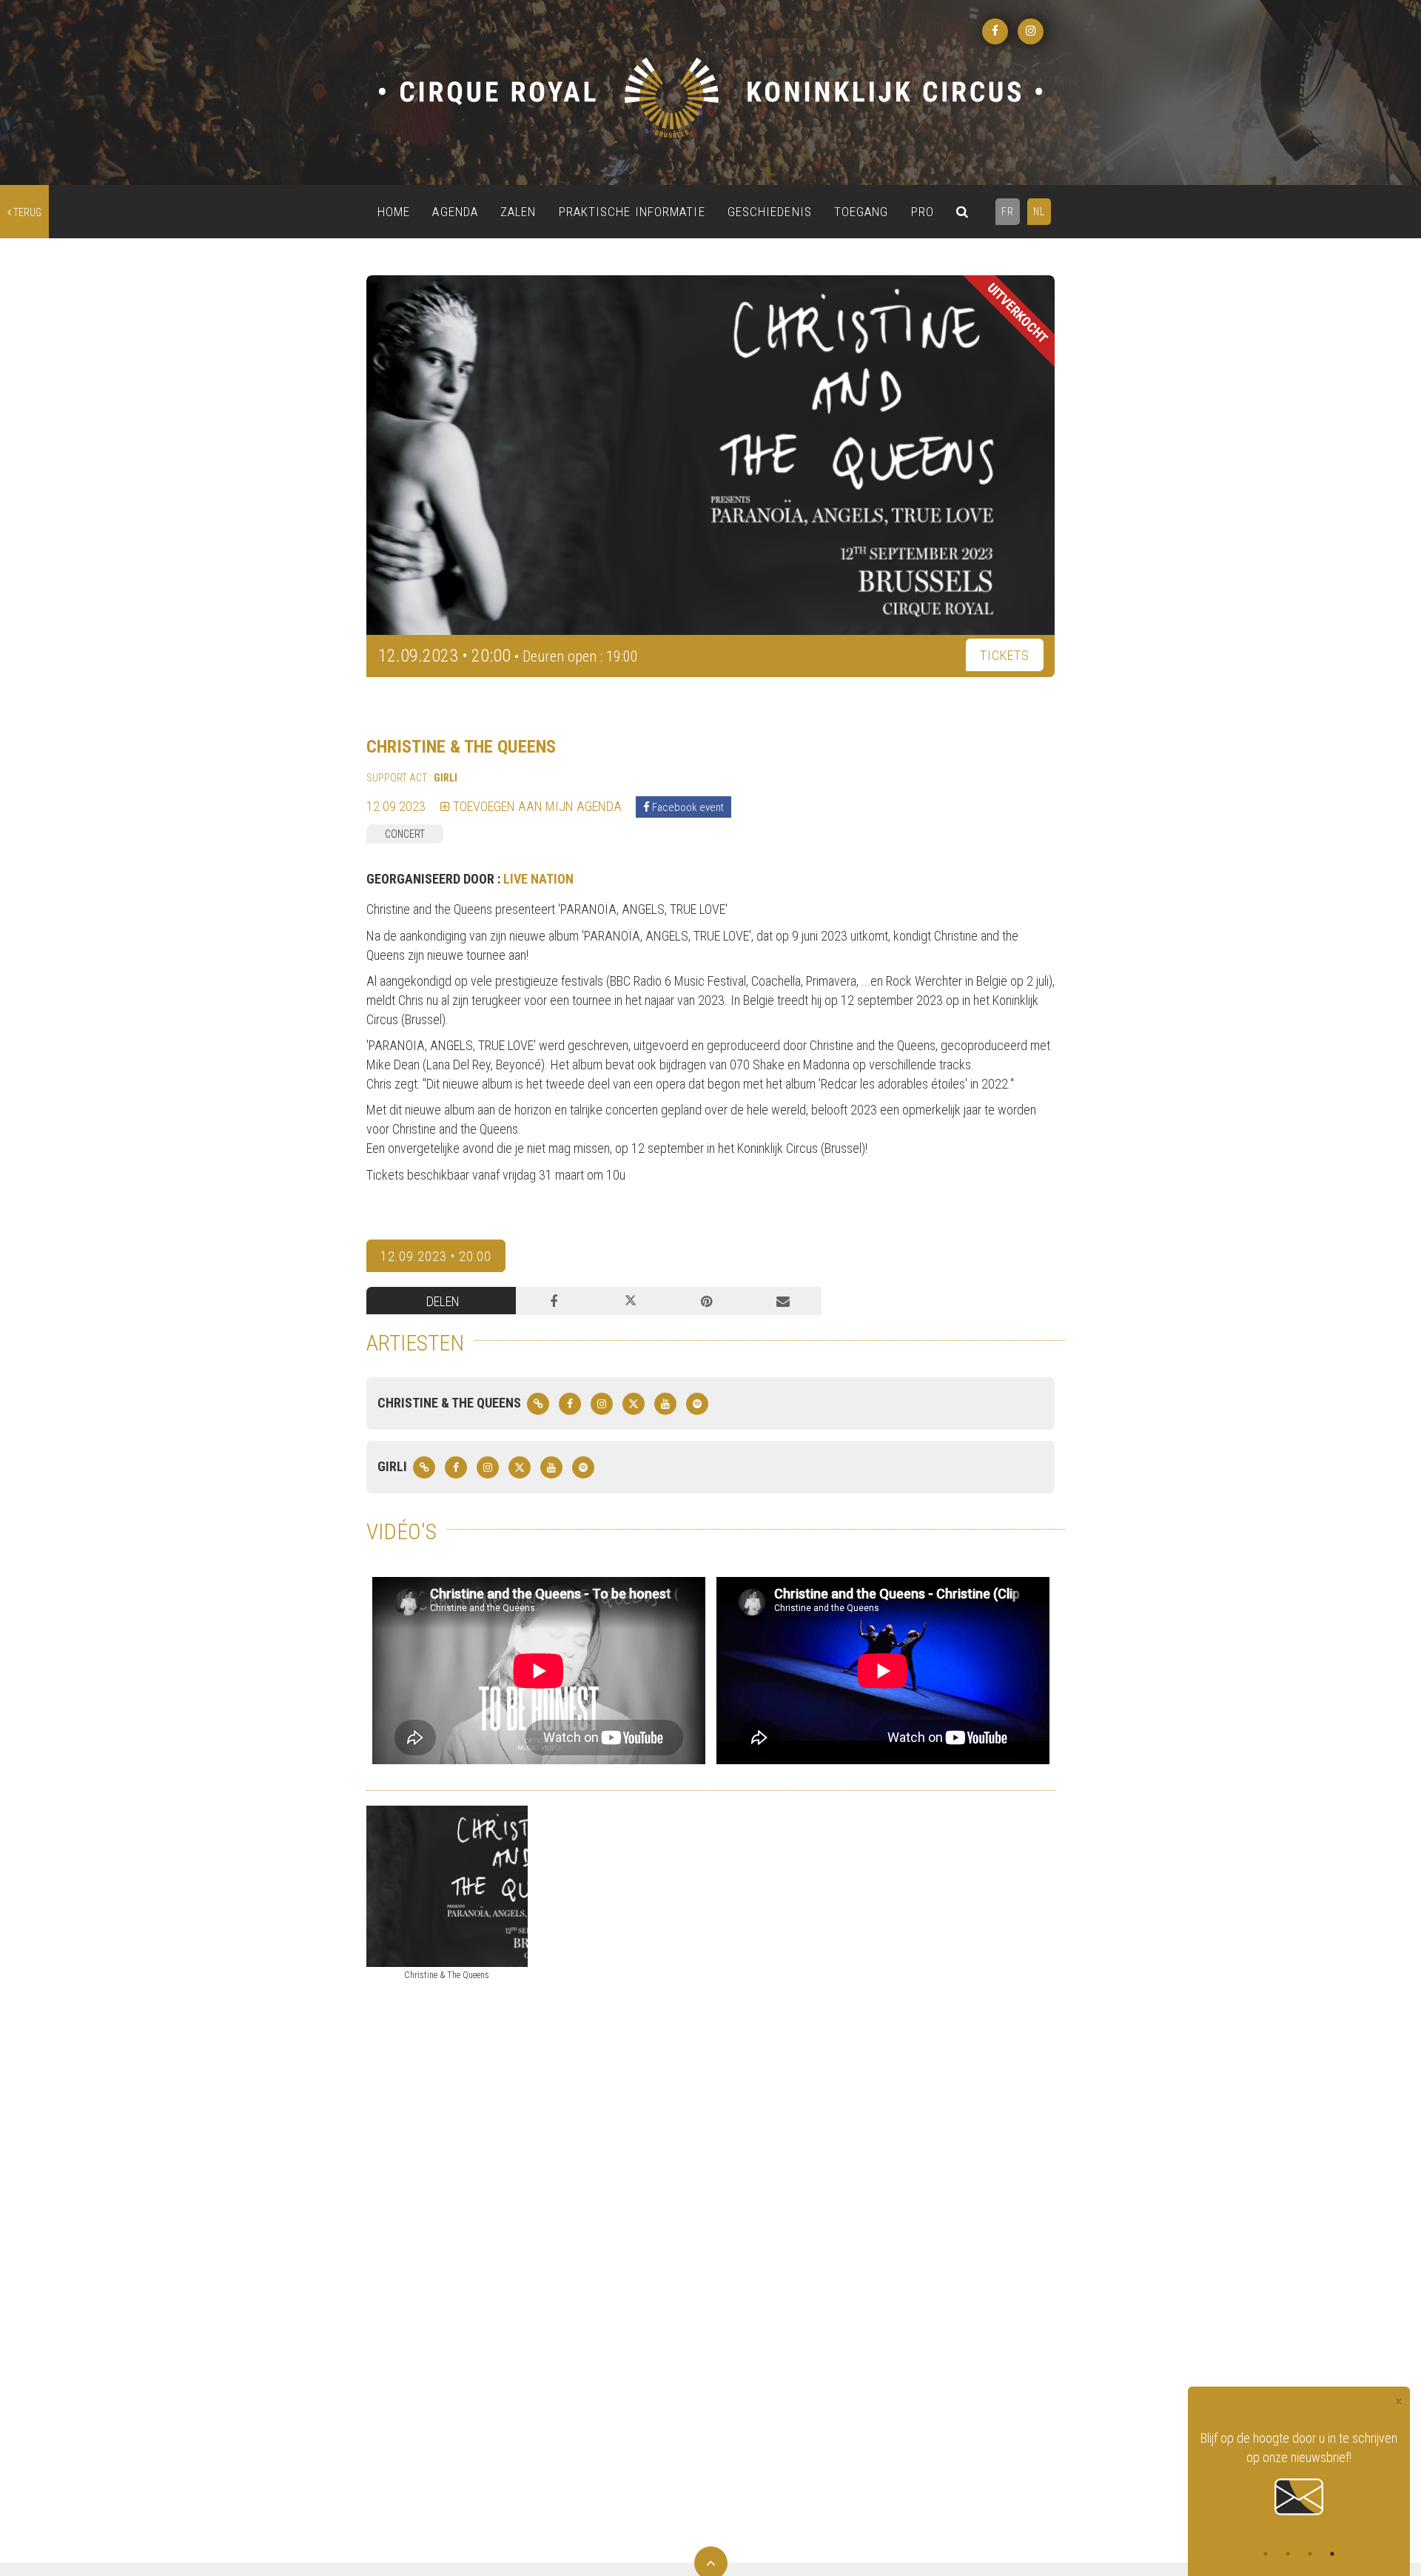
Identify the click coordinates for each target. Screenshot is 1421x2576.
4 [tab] (1332, 2554)
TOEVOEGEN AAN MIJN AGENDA (536, 806)
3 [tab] (1310, 2554)
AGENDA (455, 212)
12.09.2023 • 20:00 (436, 1256)
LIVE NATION (538, 879)
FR (1008, 212)
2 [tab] (1288, 2554)
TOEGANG (861, 212)
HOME (394, 212)
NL (1039, 212)
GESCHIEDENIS (770, 212)
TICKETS (1005, 655)
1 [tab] (1266, 2554)
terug (26, 212)
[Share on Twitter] (630, 1301)
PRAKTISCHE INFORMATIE (632, 212)
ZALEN (518, 212)
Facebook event (687, 807)
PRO (923, 212)
